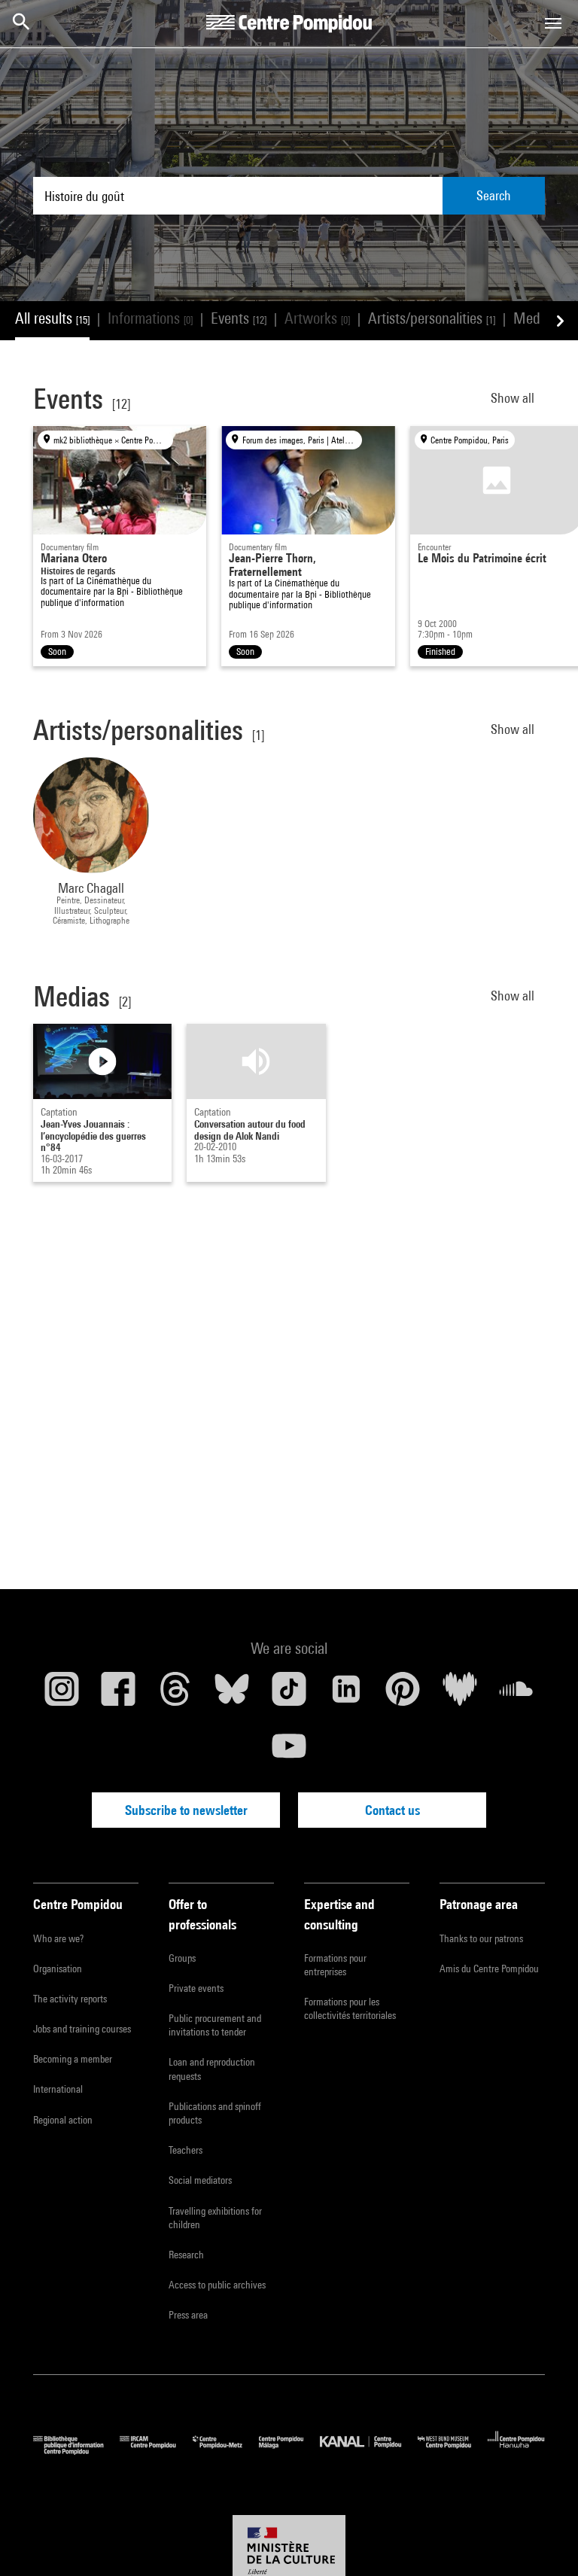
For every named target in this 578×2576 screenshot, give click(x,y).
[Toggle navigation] (553, 23)
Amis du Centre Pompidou (489, 1969)
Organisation (58, 1969)
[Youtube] (289, 1752)
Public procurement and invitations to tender (215, 2025)
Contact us (392, 1810)
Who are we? (58, 1938)
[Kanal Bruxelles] (368, 2451)
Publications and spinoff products (215, 2113)
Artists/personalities (432, 318)
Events (239, 318)
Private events (196, 1988)
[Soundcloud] (516, 1694)
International (58, 2089)
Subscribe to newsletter (186, 1810)
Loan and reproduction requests (212, 2069)
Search (494, 195)
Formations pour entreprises (335, 1965)
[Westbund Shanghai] (453, 2451)
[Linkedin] (346, 1694)
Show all (514, 398)
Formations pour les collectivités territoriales (350, 2008)
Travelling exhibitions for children (215, 2218)
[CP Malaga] (289, 2451)
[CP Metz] (226, 2451)
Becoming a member (73, 2059)
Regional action (63, 2120)
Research (186, 2255)
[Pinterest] (403, 1694)
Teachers (186, 2150)
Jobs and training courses (82, 2029)
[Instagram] (62, 1694)
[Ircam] (156, 2451)
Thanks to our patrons (481, 1938)
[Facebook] (119, 1694)
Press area (188, 2315)
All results (52, 318)
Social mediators (200, 2180)
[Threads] (175, 1694)
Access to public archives (217, 2285)
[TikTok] (289, 1694)
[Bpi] (76, 2451)
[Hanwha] (516, 2451)
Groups (182, 1958)
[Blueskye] (233, 1694)
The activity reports (70, 1999)
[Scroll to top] (543, 2541)
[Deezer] (460, 1694)
